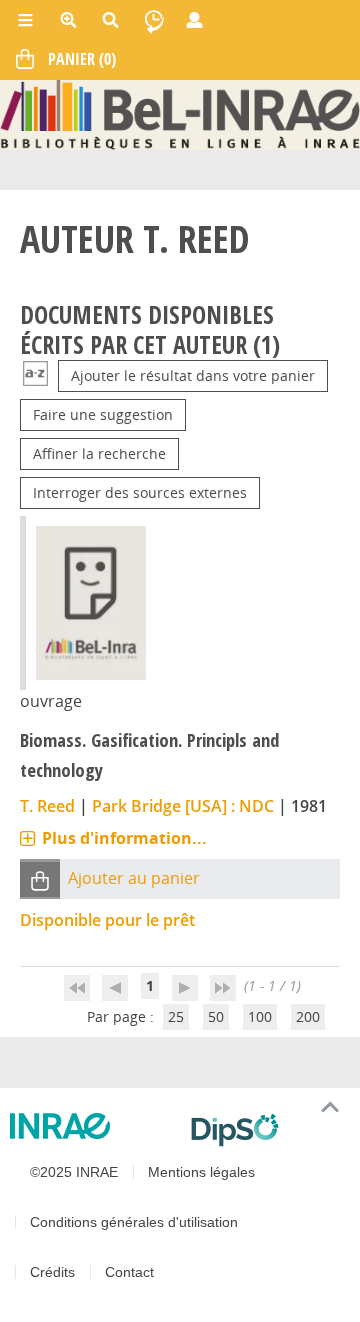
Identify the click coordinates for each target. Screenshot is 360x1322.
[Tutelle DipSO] (267, 1130)
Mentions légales (201, 1172)
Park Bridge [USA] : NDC (183, 806)
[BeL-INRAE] (180, 113)
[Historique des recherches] (154, 20)
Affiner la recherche (99, 453)
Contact (129, 1272)
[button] (40, 879)
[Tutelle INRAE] (92, 1126)
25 (176, 1016)
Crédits (52, 1272)
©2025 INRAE (74, 1172)
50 (216, 1016)
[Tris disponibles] (35, 375)
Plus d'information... (124, 838)
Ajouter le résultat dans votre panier (193, 375)
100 (260, 1016)
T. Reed (47, 806)
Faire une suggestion (103, 414)
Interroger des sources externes (140, 492)
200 (308, 1016)
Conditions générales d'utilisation (134, 1222)
